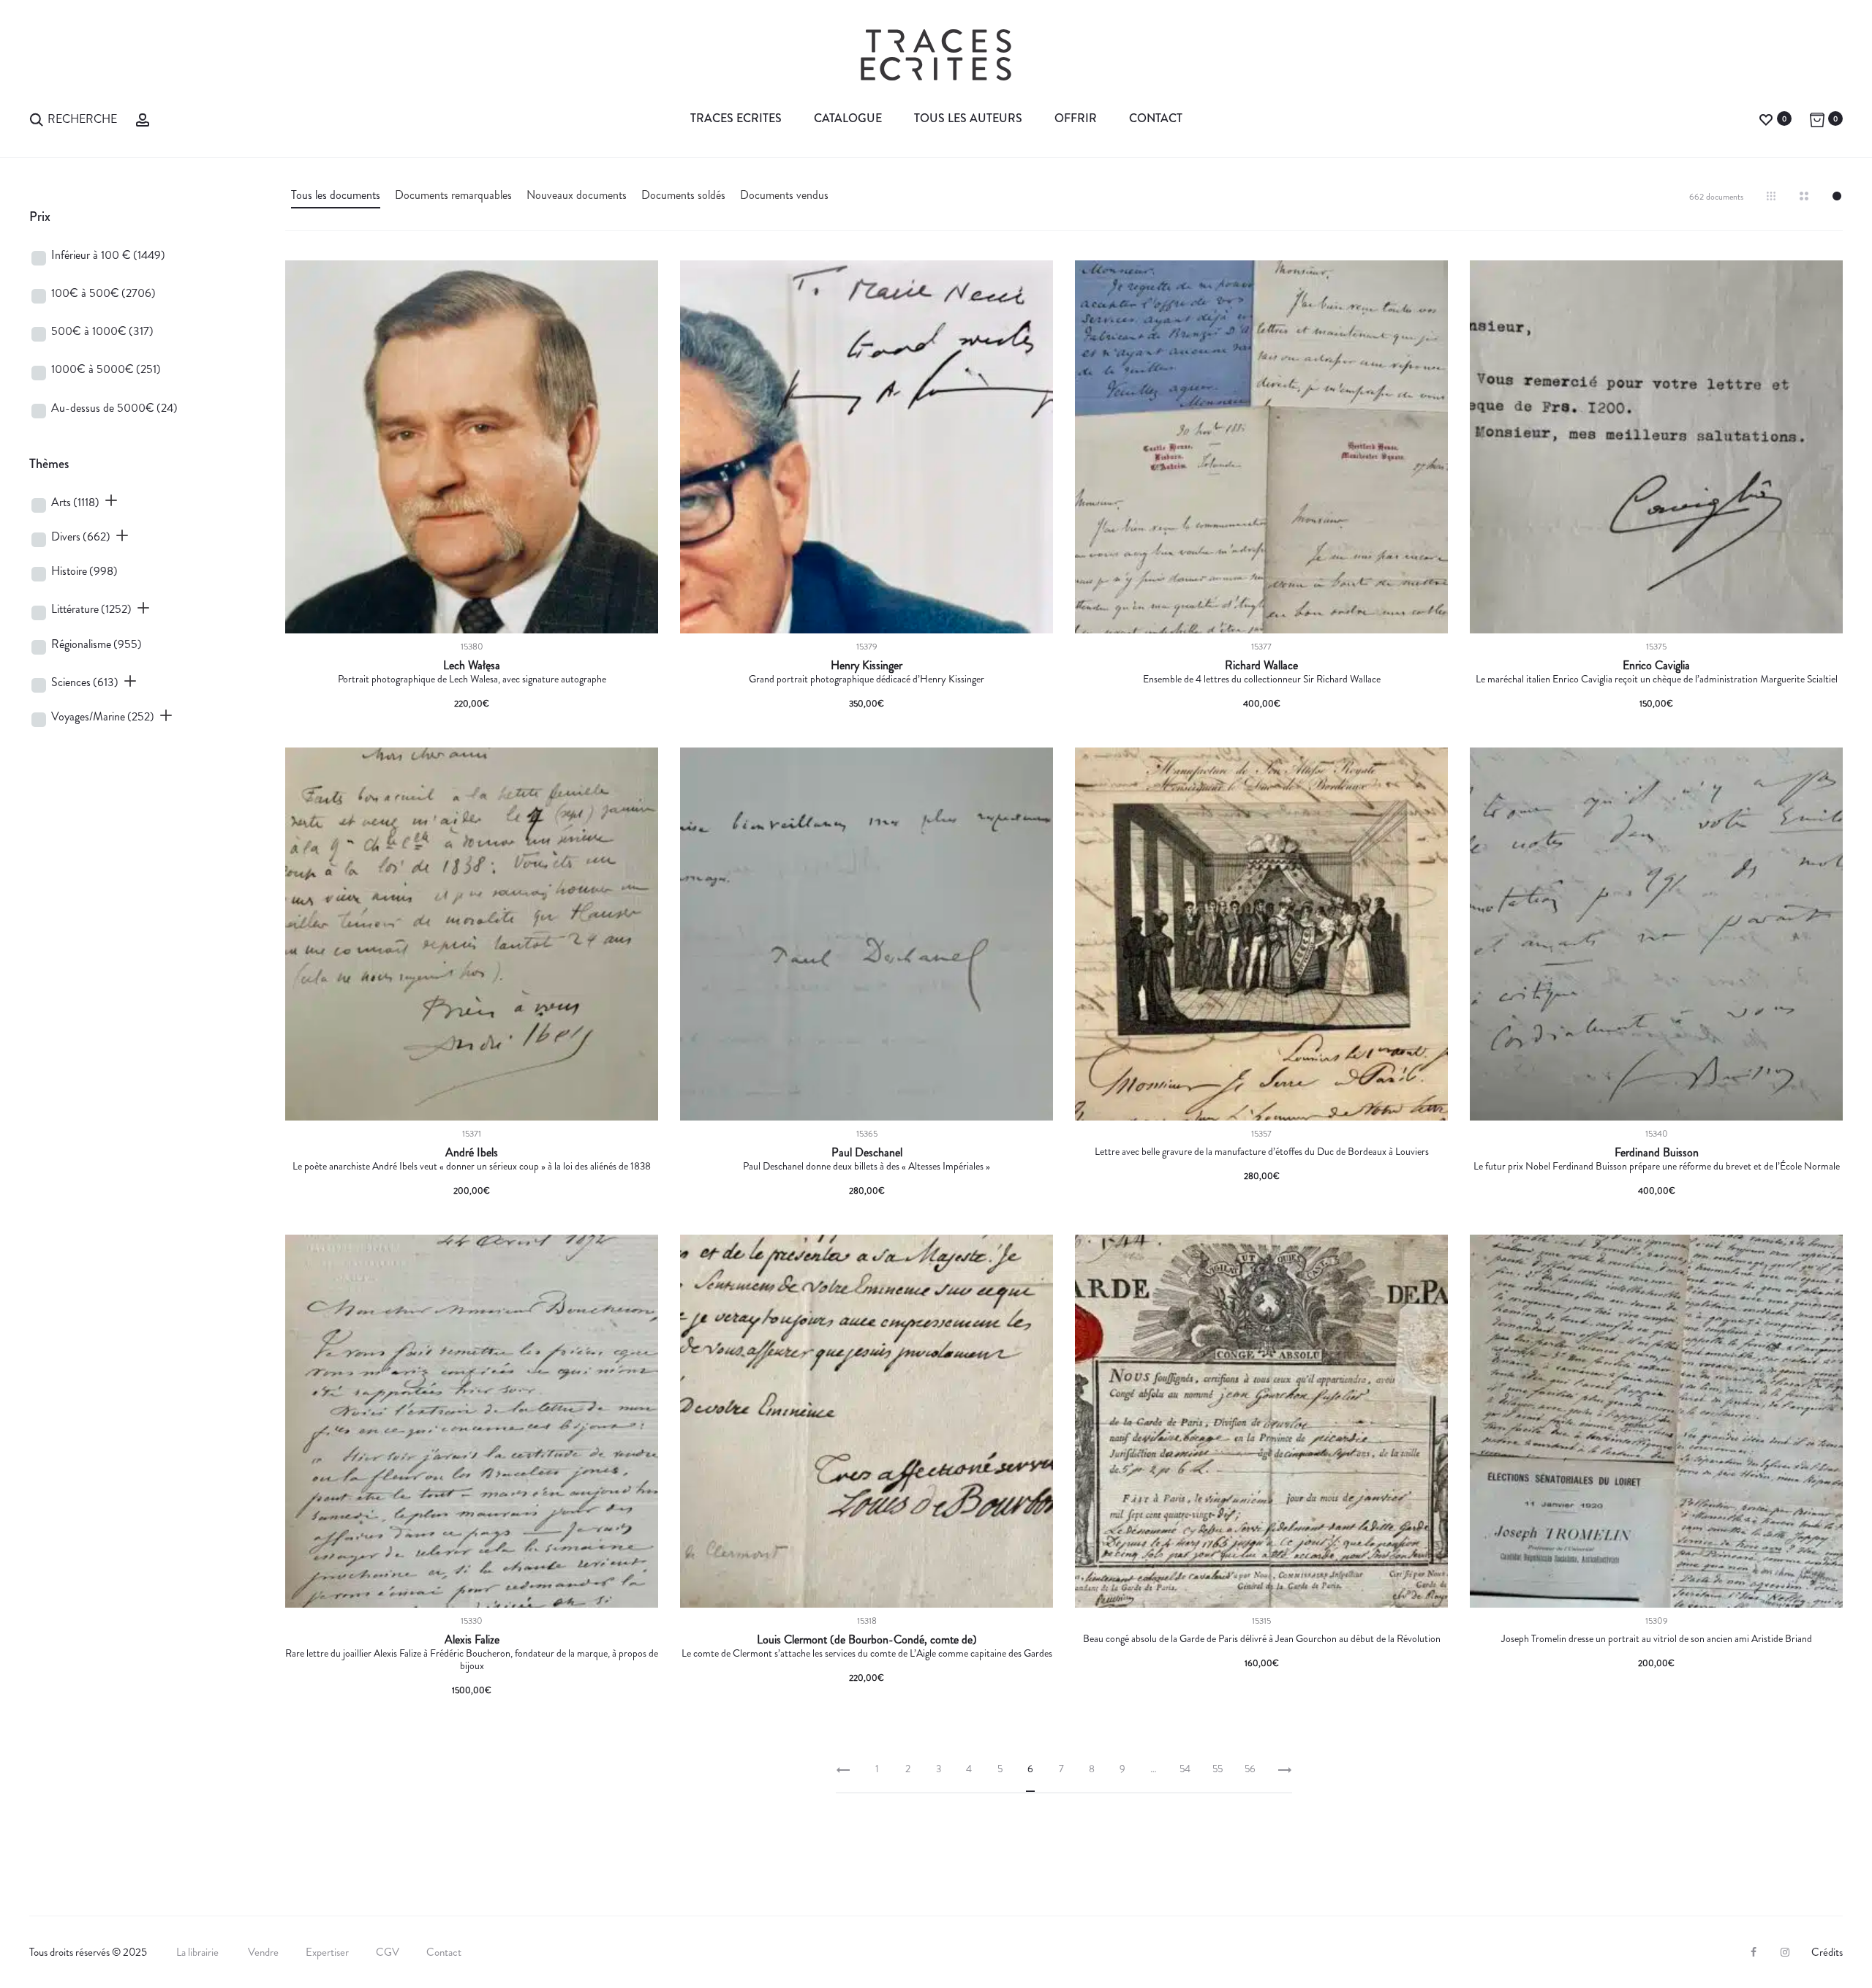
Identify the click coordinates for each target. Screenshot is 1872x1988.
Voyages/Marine (103, 716)
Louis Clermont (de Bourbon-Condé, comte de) (867, 1640)
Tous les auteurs (968, 118)
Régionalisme (97, 644)
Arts (75, 502)
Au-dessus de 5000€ (114, 408)
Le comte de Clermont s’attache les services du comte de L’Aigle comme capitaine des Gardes (867, 1653)
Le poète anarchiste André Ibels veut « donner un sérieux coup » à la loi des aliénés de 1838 (472, 1166)
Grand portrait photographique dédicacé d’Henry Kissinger (867, 679)
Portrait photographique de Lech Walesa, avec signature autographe (472, 679)
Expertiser (327, 1952)
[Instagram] (1785, 1952)
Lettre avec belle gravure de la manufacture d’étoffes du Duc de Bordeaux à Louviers (1262, 1151)
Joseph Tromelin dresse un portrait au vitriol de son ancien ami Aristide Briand (1657, 1638)
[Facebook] (1754, 1952)
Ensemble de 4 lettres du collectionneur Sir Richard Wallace (1262, 679)
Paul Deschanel (867, 1153)
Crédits (1827, 1952)
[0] (1766, 118)
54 (1185, 1769)
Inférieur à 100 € (108, 255)
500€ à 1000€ (102, 331)
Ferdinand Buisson (1657, 1153)
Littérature (91, 609)
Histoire (84, 571)
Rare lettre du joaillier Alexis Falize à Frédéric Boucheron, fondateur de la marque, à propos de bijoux (472, 1659)
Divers (81, 536)
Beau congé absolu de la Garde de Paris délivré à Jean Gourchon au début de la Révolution (1262, 1638)
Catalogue (848, 118)
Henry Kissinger (867, 666)
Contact (1156, 118)
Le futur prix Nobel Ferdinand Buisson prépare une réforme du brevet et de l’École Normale (1657, 1166)
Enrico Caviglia (1656, 666)
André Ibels (472, 1153)
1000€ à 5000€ (106, 369)
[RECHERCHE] (37, 118)
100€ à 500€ (103, 293)
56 (1250, 1769)
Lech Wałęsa (472, 666)
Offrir (1076, 118)
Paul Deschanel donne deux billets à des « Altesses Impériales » (867, 1166)
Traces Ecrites (736, 118)
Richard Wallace (1261, 666)
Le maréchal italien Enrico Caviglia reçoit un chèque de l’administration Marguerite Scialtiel (1657, 679)
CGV (388, 1952)
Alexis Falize (472, 1640)
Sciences (85, 682)
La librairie (199, 1952)
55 (1218, 1769)
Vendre (263, 1952)
